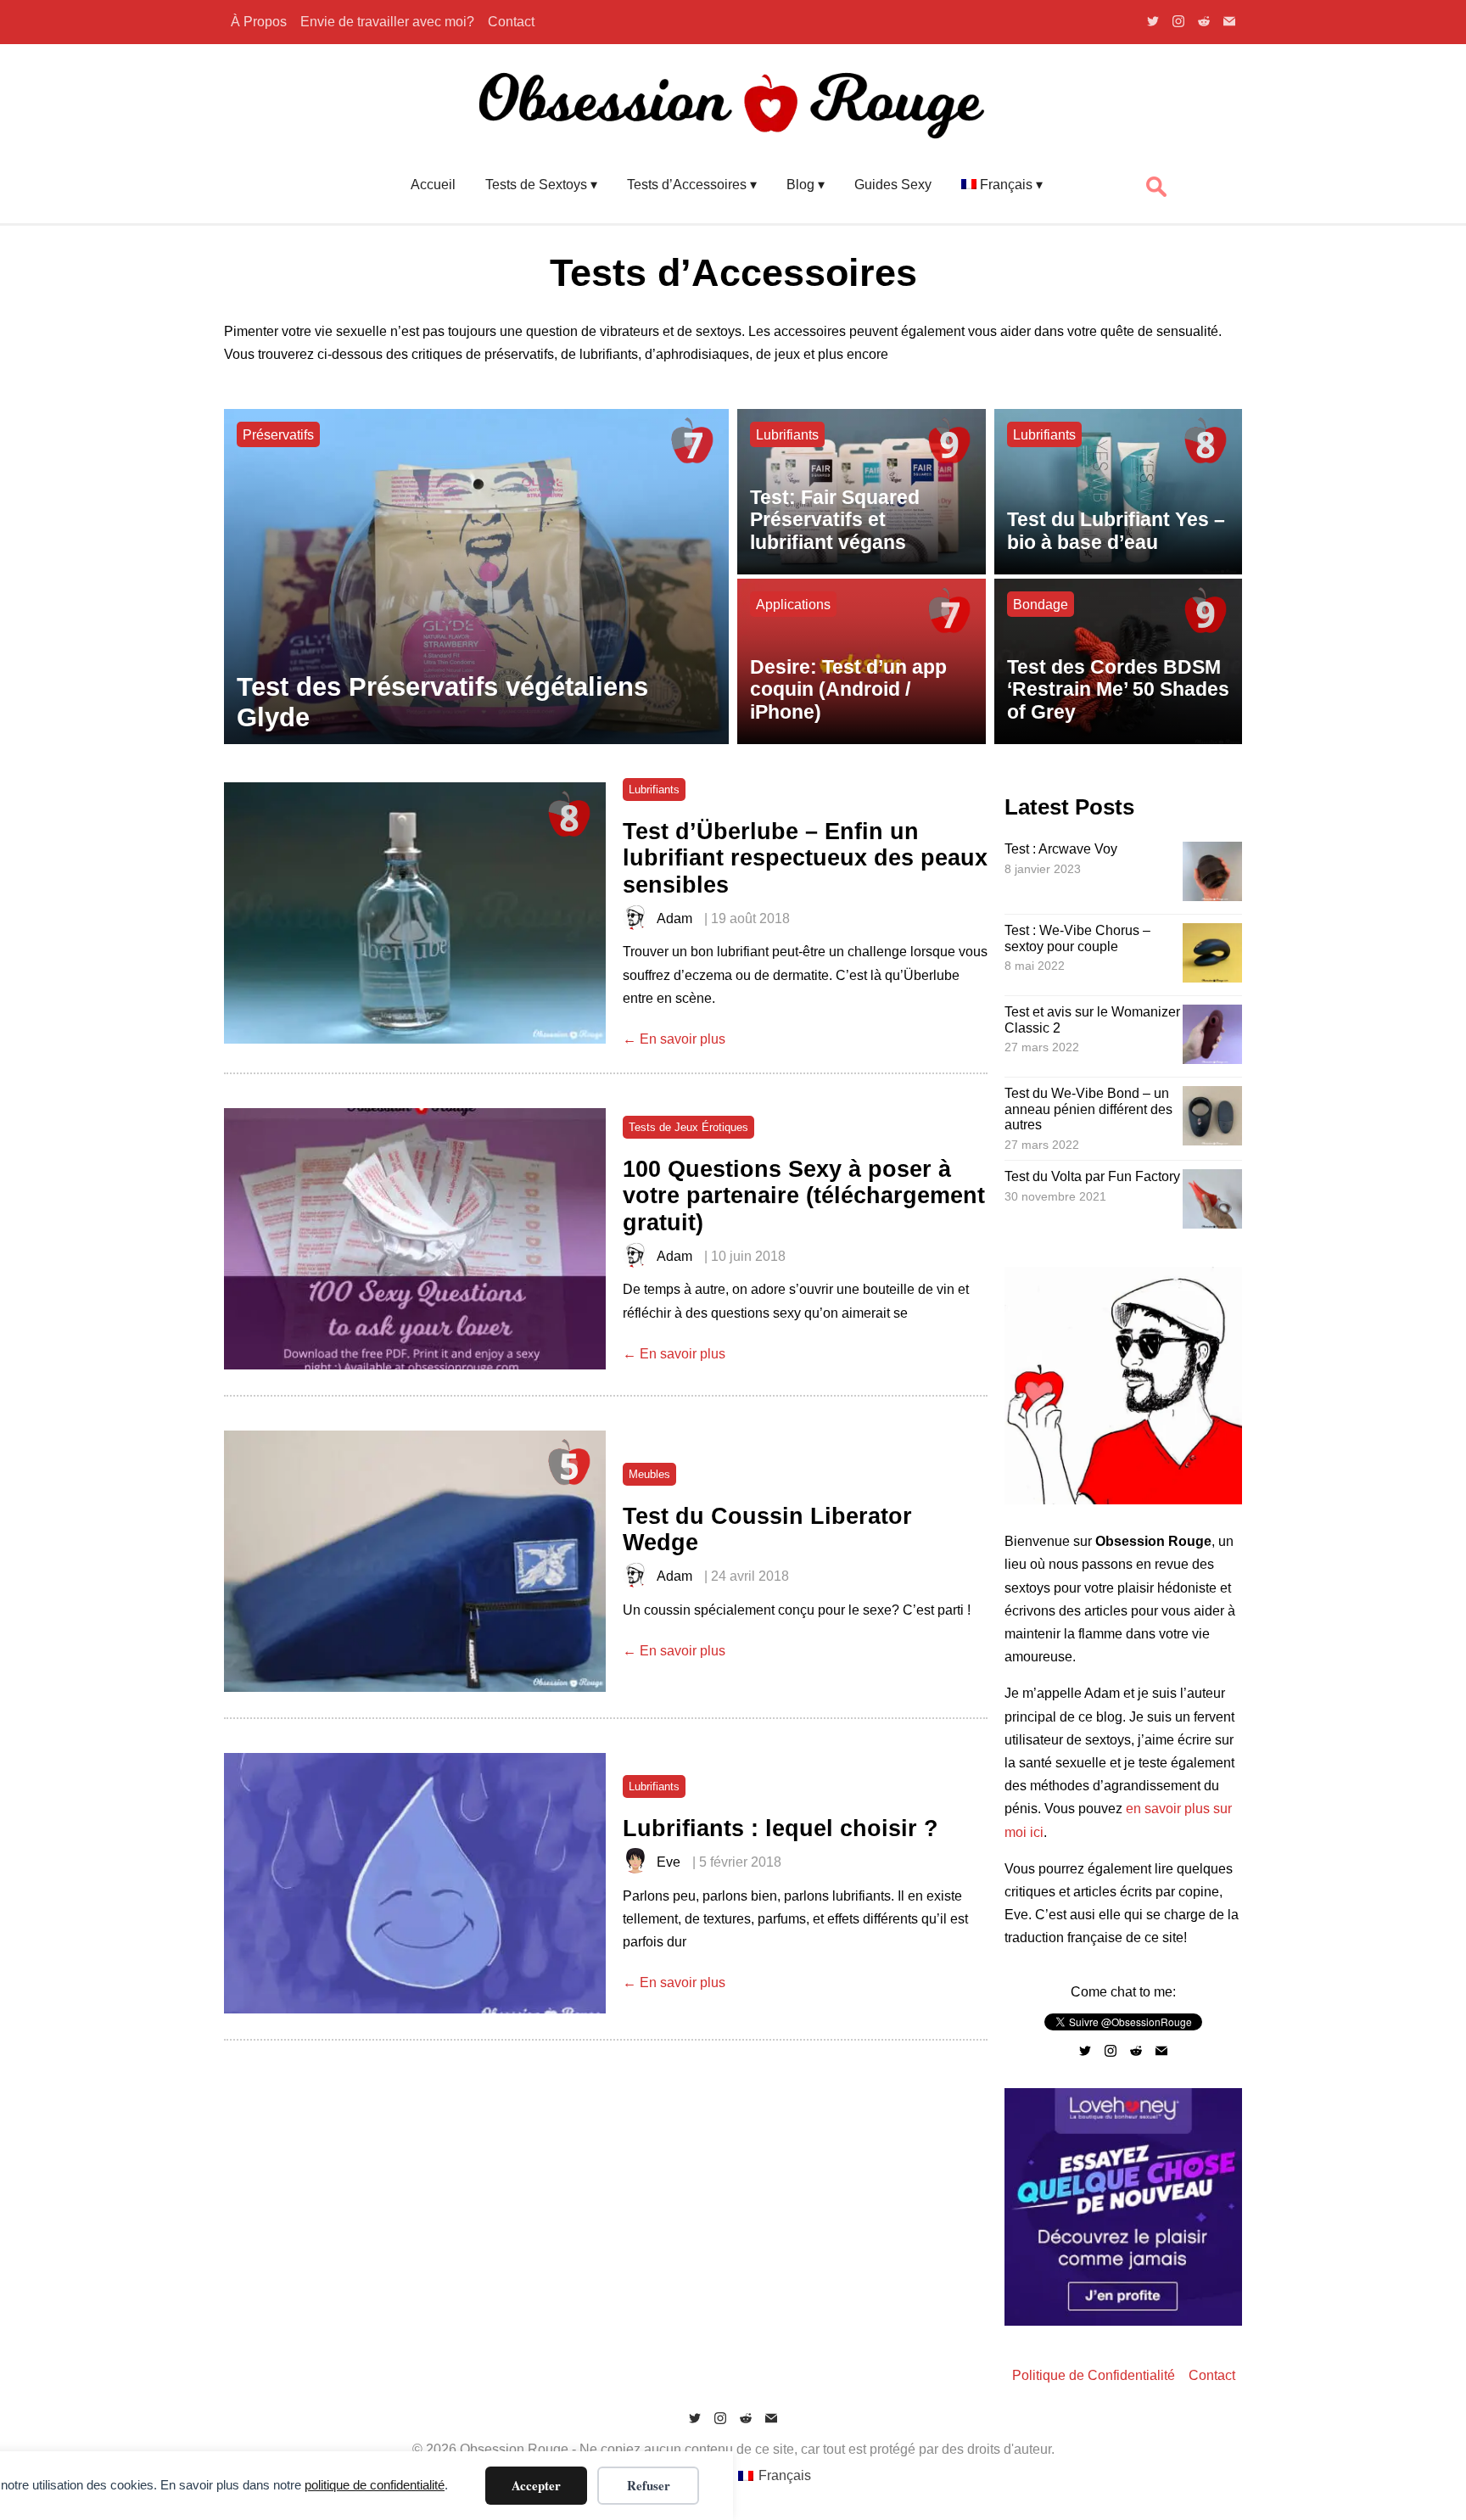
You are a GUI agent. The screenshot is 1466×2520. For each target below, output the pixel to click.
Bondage (1041, 605)
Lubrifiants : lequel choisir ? (781, 1828)
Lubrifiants (787, 435)
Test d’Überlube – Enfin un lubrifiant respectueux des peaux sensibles (805, 858)
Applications (793, 605)
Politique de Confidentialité (1094, 2375)
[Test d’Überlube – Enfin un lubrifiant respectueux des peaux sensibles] (415, 913)
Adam (674, 918)
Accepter (536, 2485)
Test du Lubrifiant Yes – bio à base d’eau (1116, 531)
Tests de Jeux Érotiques (688, 1127)
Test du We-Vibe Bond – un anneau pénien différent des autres (1088, 1109)
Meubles (649, 1474)
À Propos (259, 22)
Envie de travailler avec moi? (387, 22)
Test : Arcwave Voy (1061, 849)
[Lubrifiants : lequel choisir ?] (415, 1884)
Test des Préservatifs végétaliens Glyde (442, 702)
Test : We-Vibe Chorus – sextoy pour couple (1077, 938)
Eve (669, 1862)
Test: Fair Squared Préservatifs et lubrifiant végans (835, 520)
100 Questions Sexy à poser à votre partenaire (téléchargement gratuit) (804, 1196)
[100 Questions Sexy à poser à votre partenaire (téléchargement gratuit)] (415, 1239)
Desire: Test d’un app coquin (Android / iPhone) (848, 689)
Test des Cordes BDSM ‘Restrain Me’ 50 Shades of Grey (1118, 689)
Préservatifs (278, 435)
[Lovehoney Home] (1123, 2321)
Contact (511, 22)
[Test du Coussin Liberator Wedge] (415, 1561)
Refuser (649, 2485)
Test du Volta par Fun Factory (1092, 1176)
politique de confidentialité (375, 2485)
